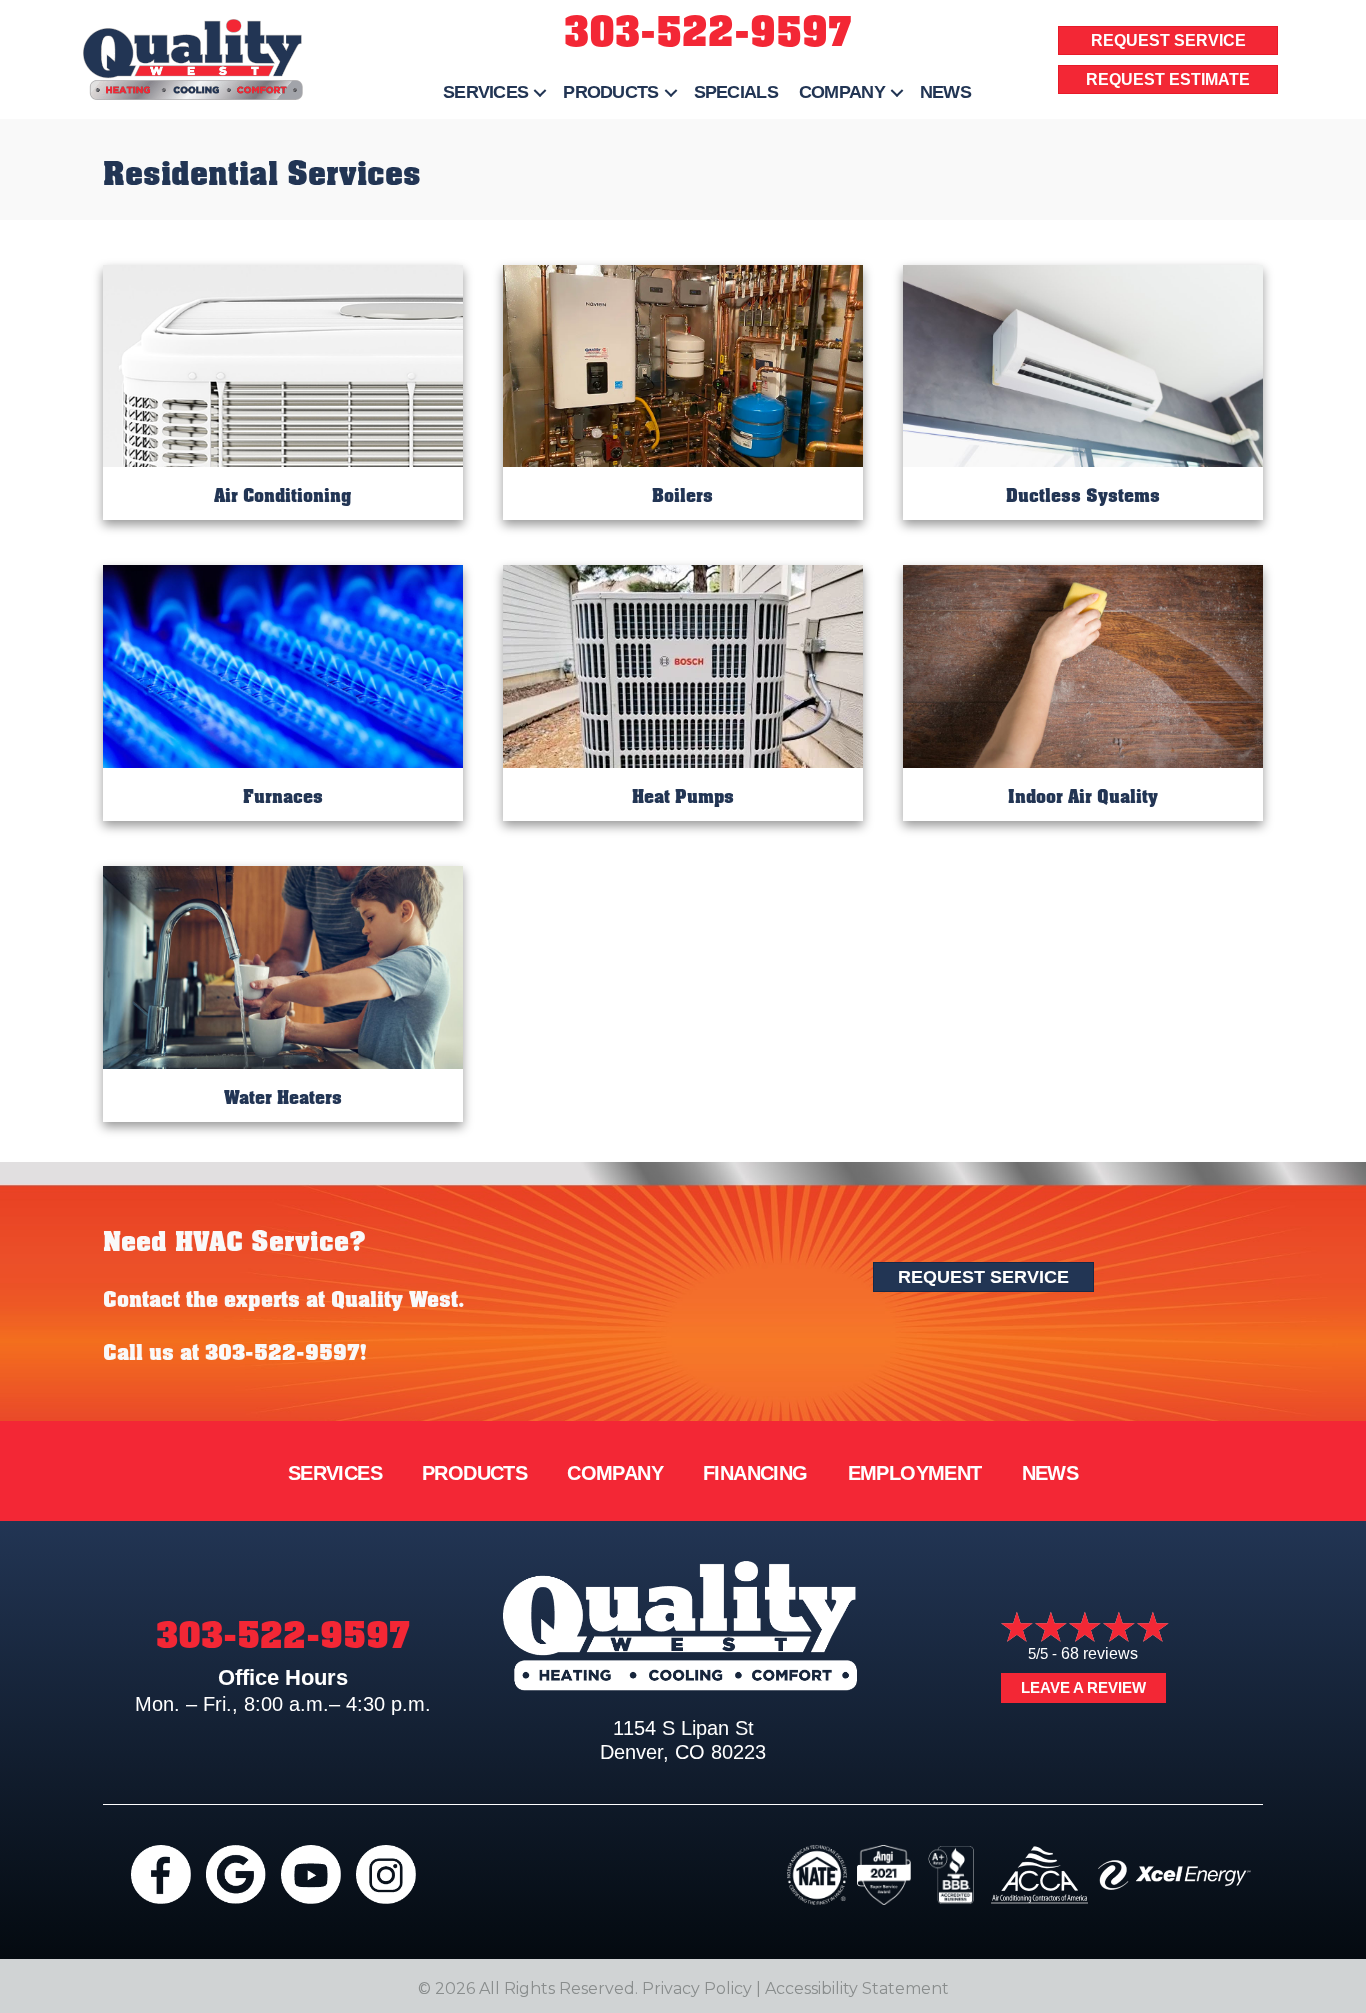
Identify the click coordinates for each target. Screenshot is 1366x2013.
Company (842, 92)
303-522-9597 (707, 32)
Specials (736, 92)
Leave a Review (1083, 1687)
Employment (915, 1473)
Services (485, 92)
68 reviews (1099, 1653)
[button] (540, 92)
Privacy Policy (697, 1988)
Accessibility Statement (857, 1988)
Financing (755, 1473)
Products (610, 92)
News (945, 92)
